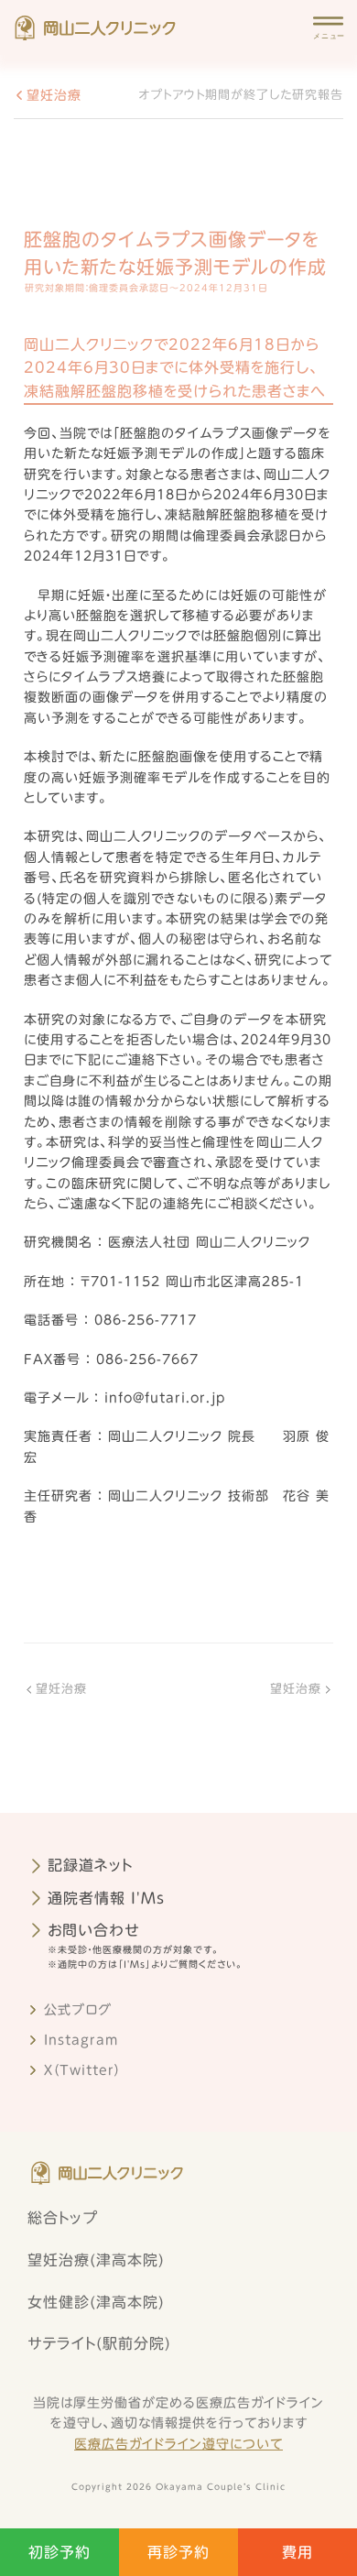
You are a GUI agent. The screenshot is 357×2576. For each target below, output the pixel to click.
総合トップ (63, 2218)
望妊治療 (54, 95)
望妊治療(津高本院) (96, 2260)
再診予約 (178, 2552)
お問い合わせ (94, 1930)
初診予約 (59, 2552)
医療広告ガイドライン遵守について (178, 2444)
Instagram (81, 2040)
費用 (297, 2552)
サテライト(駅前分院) (99, 2343)
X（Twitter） (82, 2070)
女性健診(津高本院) (96, 2302)
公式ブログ (78, 2010)
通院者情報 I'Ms (106, 1898)
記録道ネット (90, 1865)
